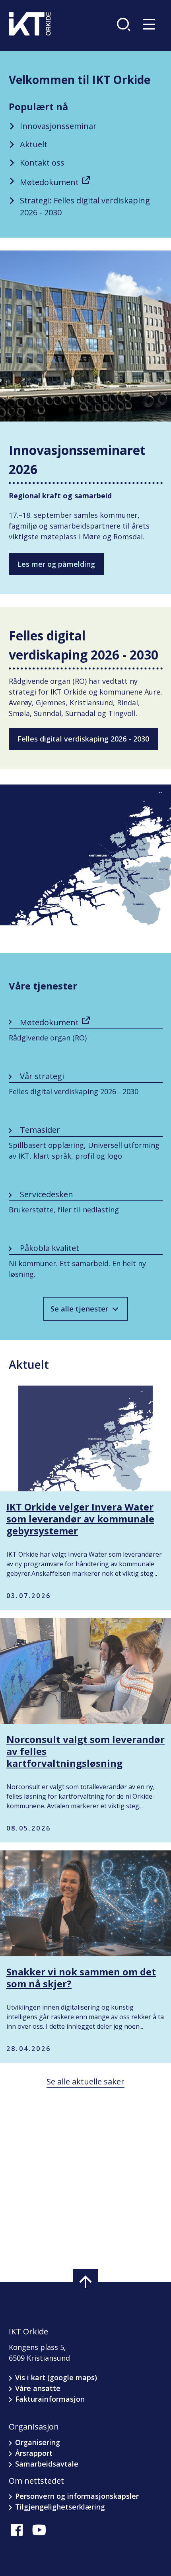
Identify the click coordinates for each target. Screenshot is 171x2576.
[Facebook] (17, 2530)
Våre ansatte (38, 2388)
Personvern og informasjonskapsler (77, 2496)
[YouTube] (39, 2530)
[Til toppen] (85, 2282)
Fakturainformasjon (50, 2399)
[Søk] (125, 24)
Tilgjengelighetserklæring (60, 2507)
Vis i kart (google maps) (56, 2377)
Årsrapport (34, 2453)
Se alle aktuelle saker (85, 2081)
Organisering (38, 2442)
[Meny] (151, 24)
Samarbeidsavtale (47, 2464)
